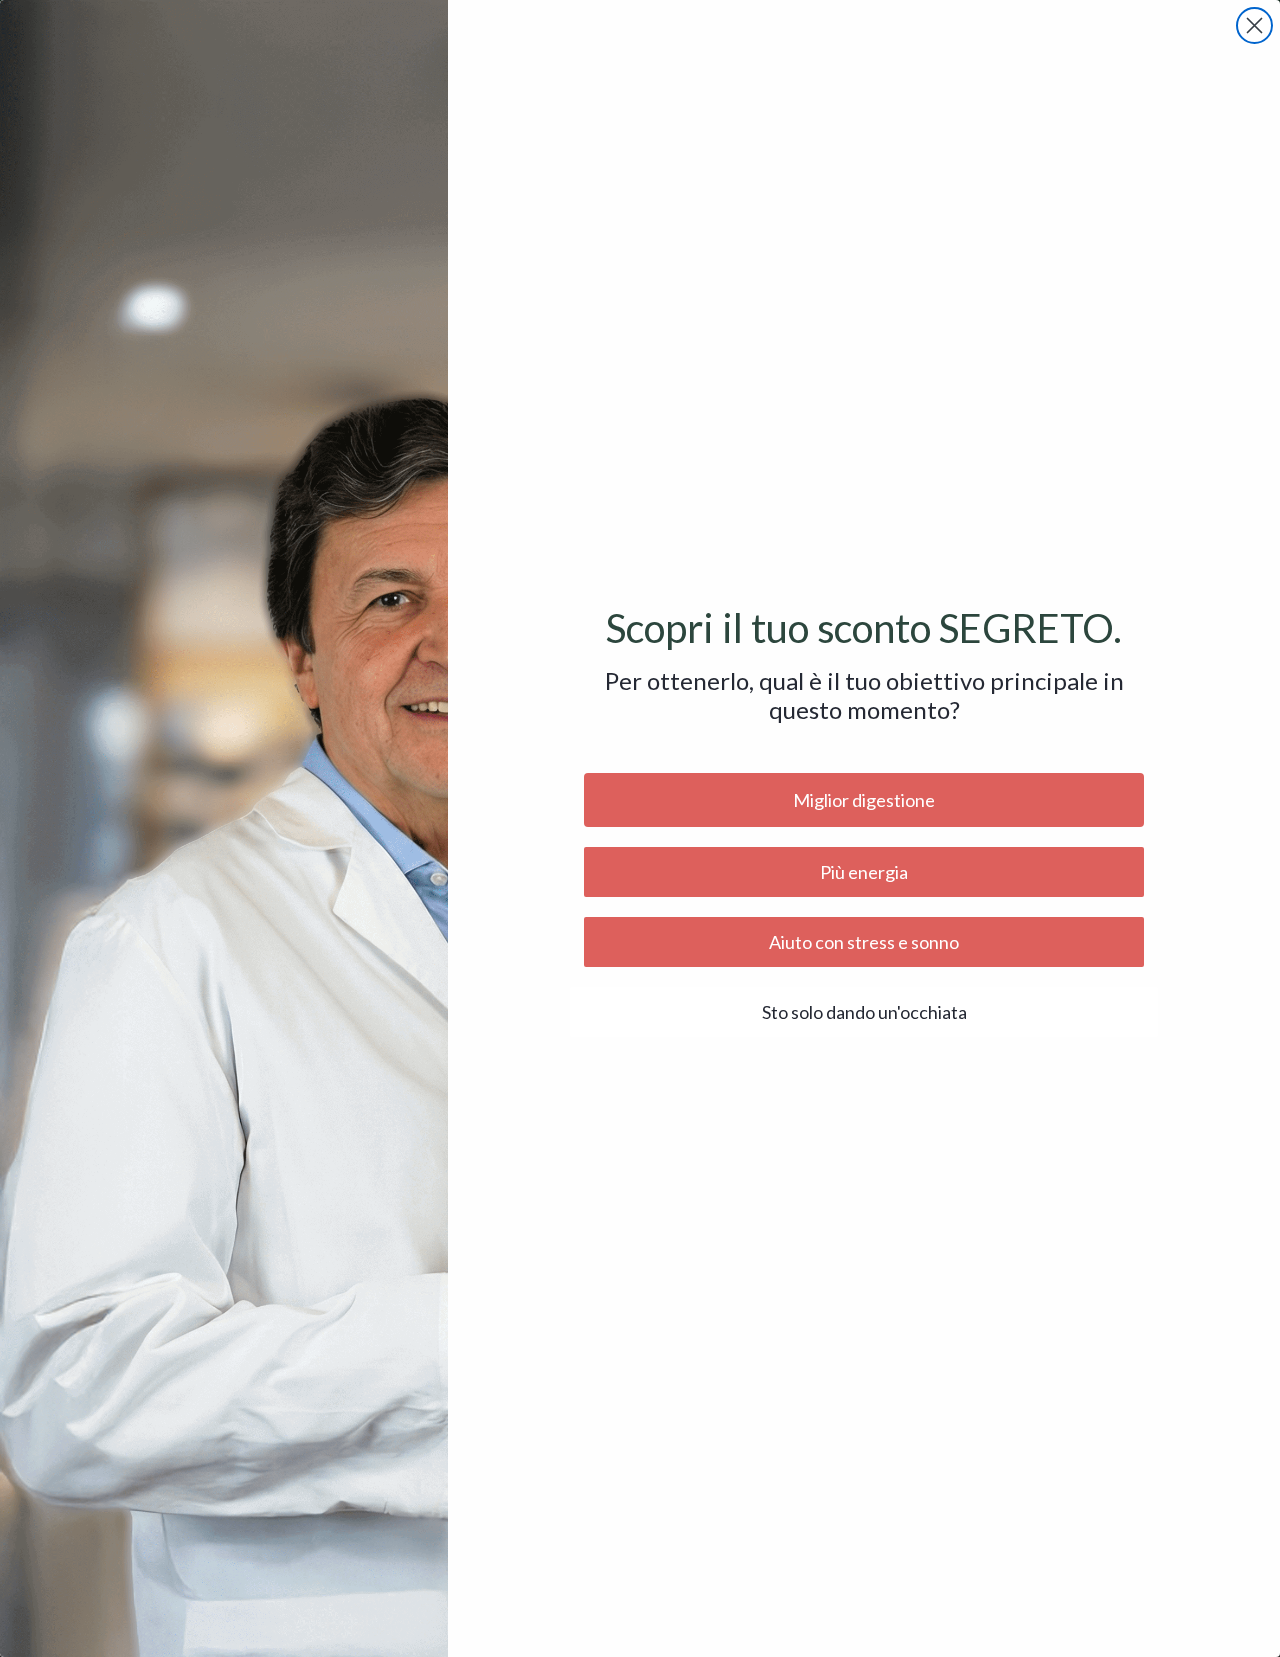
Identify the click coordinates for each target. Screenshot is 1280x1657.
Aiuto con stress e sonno (864, 942)
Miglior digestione (864, 800)
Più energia (864, 872)
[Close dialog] (1254, 25)
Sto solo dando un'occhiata (864, 1012)
